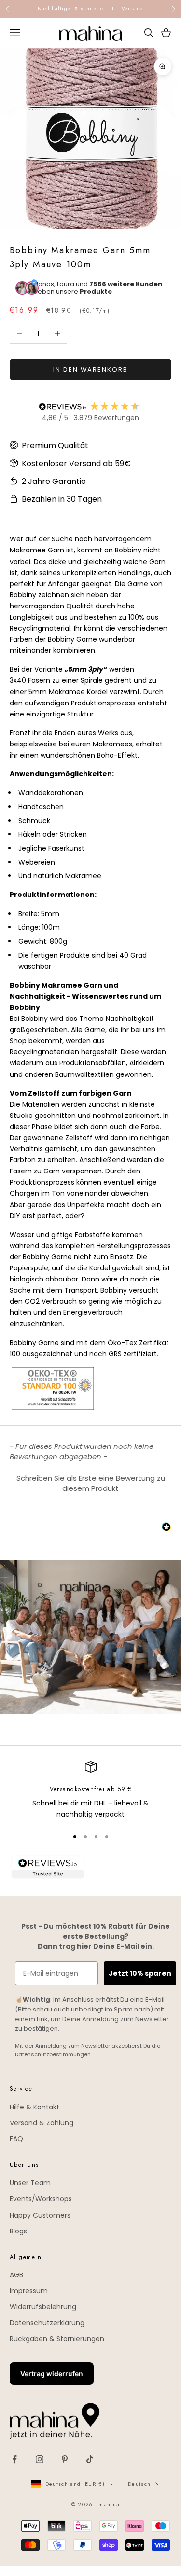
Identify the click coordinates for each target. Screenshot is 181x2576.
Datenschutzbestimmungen (53, 2054)
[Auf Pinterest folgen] (65, 2459)
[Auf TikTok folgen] (90, 2459)
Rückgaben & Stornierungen (57, 2339)
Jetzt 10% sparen (140, 1973)
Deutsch (139, 2484)
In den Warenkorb (90, 369)
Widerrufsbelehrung (43, 2307)
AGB (16, 2275)
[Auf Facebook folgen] (14, 2459)
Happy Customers (40, 2215)
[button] (90, 1482)
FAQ (16, 2139)
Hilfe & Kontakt (35, 2107)
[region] (90, 1791)
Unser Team (30, 2183)
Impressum (29, 2291)
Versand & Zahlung (42, 2123)
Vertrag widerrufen (52, 2374)
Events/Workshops (41, 2199)
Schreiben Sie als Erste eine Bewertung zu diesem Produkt (91, 1483)
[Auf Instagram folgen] (40, 2459)
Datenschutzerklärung (47, 2323)
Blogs (18, 2231)
